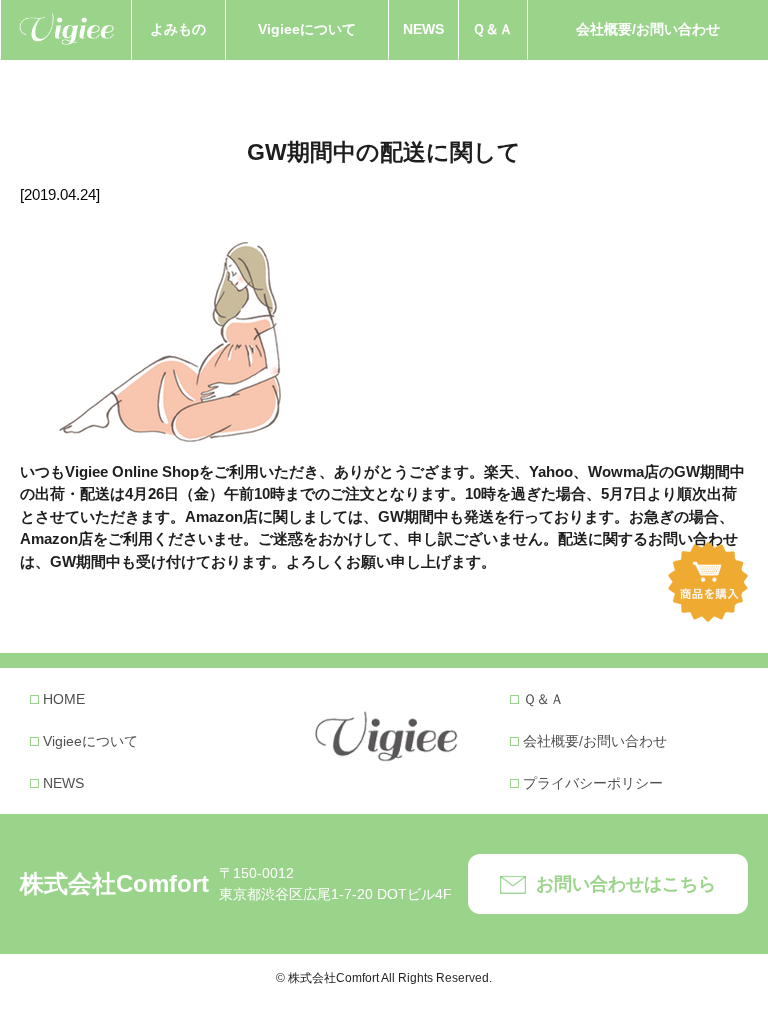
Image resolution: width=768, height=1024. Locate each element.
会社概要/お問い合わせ (648, 29)
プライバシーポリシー (593, 783)
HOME (64, 699)
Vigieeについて (307, 29)
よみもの (178, 29)
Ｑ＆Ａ (492, 29)
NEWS (423, 29)
